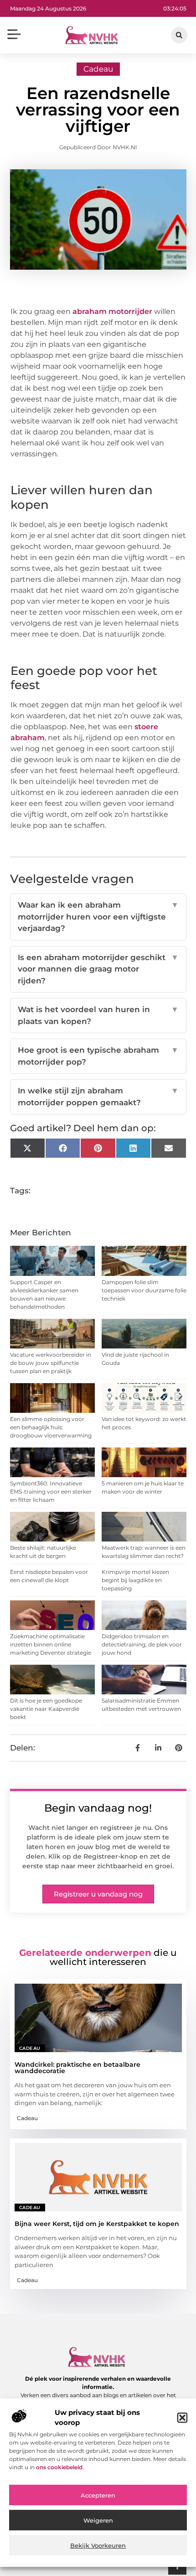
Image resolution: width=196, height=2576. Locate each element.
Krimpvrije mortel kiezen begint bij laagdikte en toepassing (135, 1580)
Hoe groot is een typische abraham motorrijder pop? (98, 1056)
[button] (182, 2418)
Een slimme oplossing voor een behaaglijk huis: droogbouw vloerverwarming (51, 1427)
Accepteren (98, 2495)
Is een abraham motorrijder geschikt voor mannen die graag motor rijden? (98, 969)
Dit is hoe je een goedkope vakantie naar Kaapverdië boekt (46, 1709)
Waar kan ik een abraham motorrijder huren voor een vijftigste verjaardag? (98, 917)
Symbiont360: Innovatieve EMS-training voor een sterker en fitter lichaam (51, 1492)
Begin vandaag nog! (98, 1808)
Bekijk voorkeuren (98, 2545)
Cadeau (98, 69)
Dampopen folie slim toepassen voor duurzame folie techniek (144, 1290)
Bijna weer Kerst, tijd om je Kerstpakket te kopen (97, 2224)
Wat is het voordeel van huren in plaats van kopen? (98, 1015)
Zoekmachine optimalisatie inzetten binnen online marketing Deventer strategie (51, 1644)
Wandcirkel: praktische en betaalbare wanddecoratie (77, 2068)
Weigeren (98, 2520)
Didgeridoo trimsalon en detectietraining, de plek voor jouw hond (142, 1644)
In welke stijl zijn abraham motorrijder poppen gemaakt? (98, 1097)
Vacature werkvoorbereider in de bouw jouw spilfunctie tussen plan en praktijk (51, 1363)
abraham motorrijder (112, 311)
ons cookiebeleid (59, 2467)
